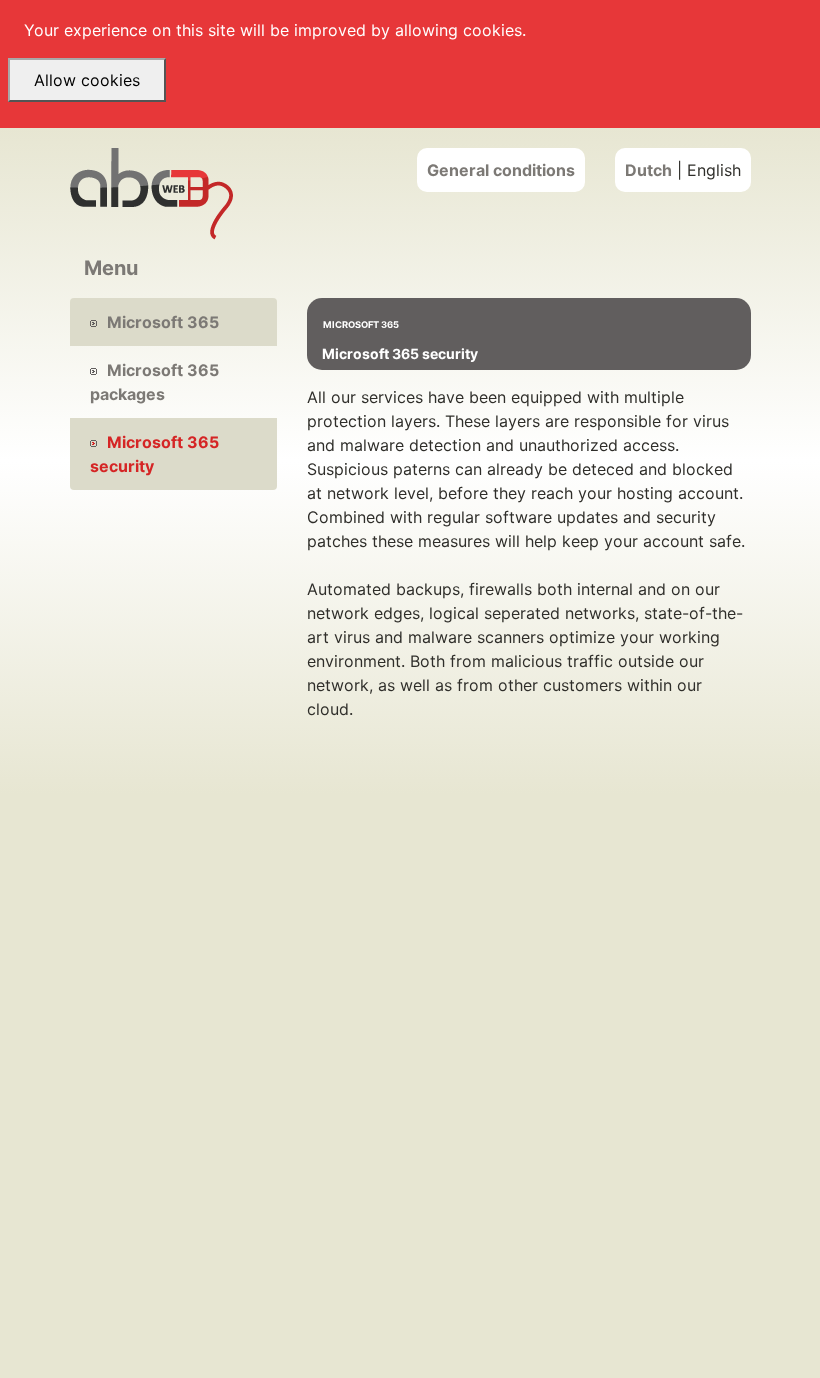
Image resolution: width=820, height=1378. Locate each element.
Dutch (648, 170)
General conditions (501, 170)
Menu (111, 268)
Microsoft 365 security (154, 454)
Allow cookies (87, 80)
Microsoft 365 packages (154, 382)
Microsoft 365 (163, 322)
